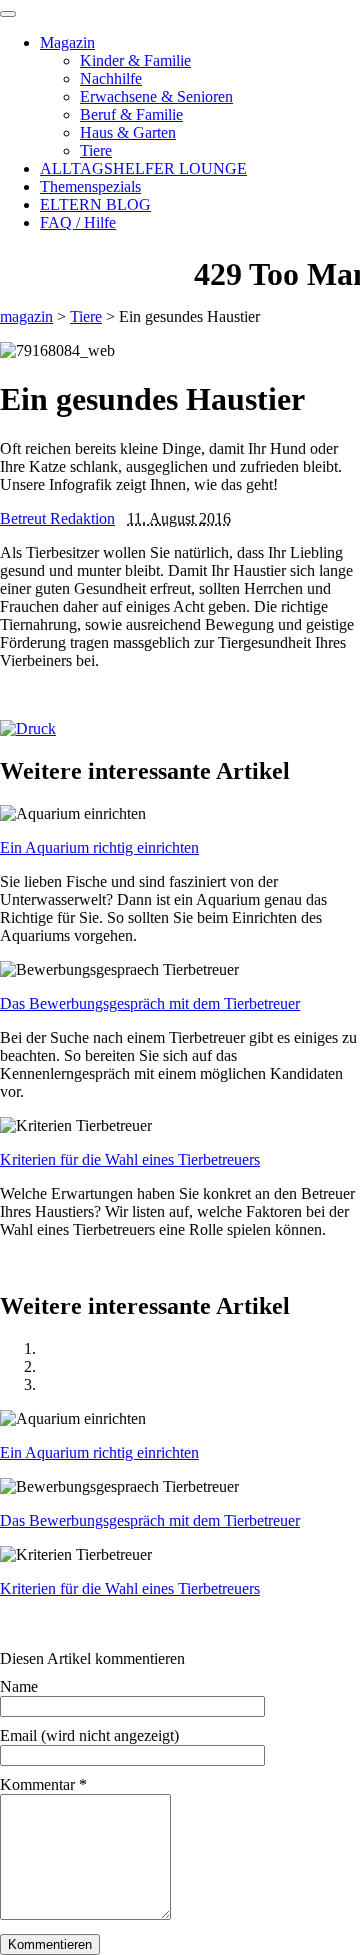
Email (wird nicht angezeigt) (89, 1735)
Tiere (96, 150)
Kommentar (43, 1784)
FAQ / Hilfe (78, 222)
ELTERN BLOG (95, 204)
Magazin (67, 42)
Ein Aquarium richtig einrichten (99, 847)
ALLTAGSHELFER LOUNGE (143, 168)
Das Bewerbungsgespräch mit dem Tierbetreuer (150, 1003)
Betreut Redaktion (57, 518)
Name (19, 1686)
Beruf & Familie (131, 114)
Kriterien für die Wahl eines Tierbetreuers (130, 1159)
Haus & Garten (128, 132)
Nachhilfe (111, 78)
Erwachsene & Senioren (156, 96)
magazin (26, 316)
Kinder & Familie (135, 60)
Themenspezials (90, 186)
